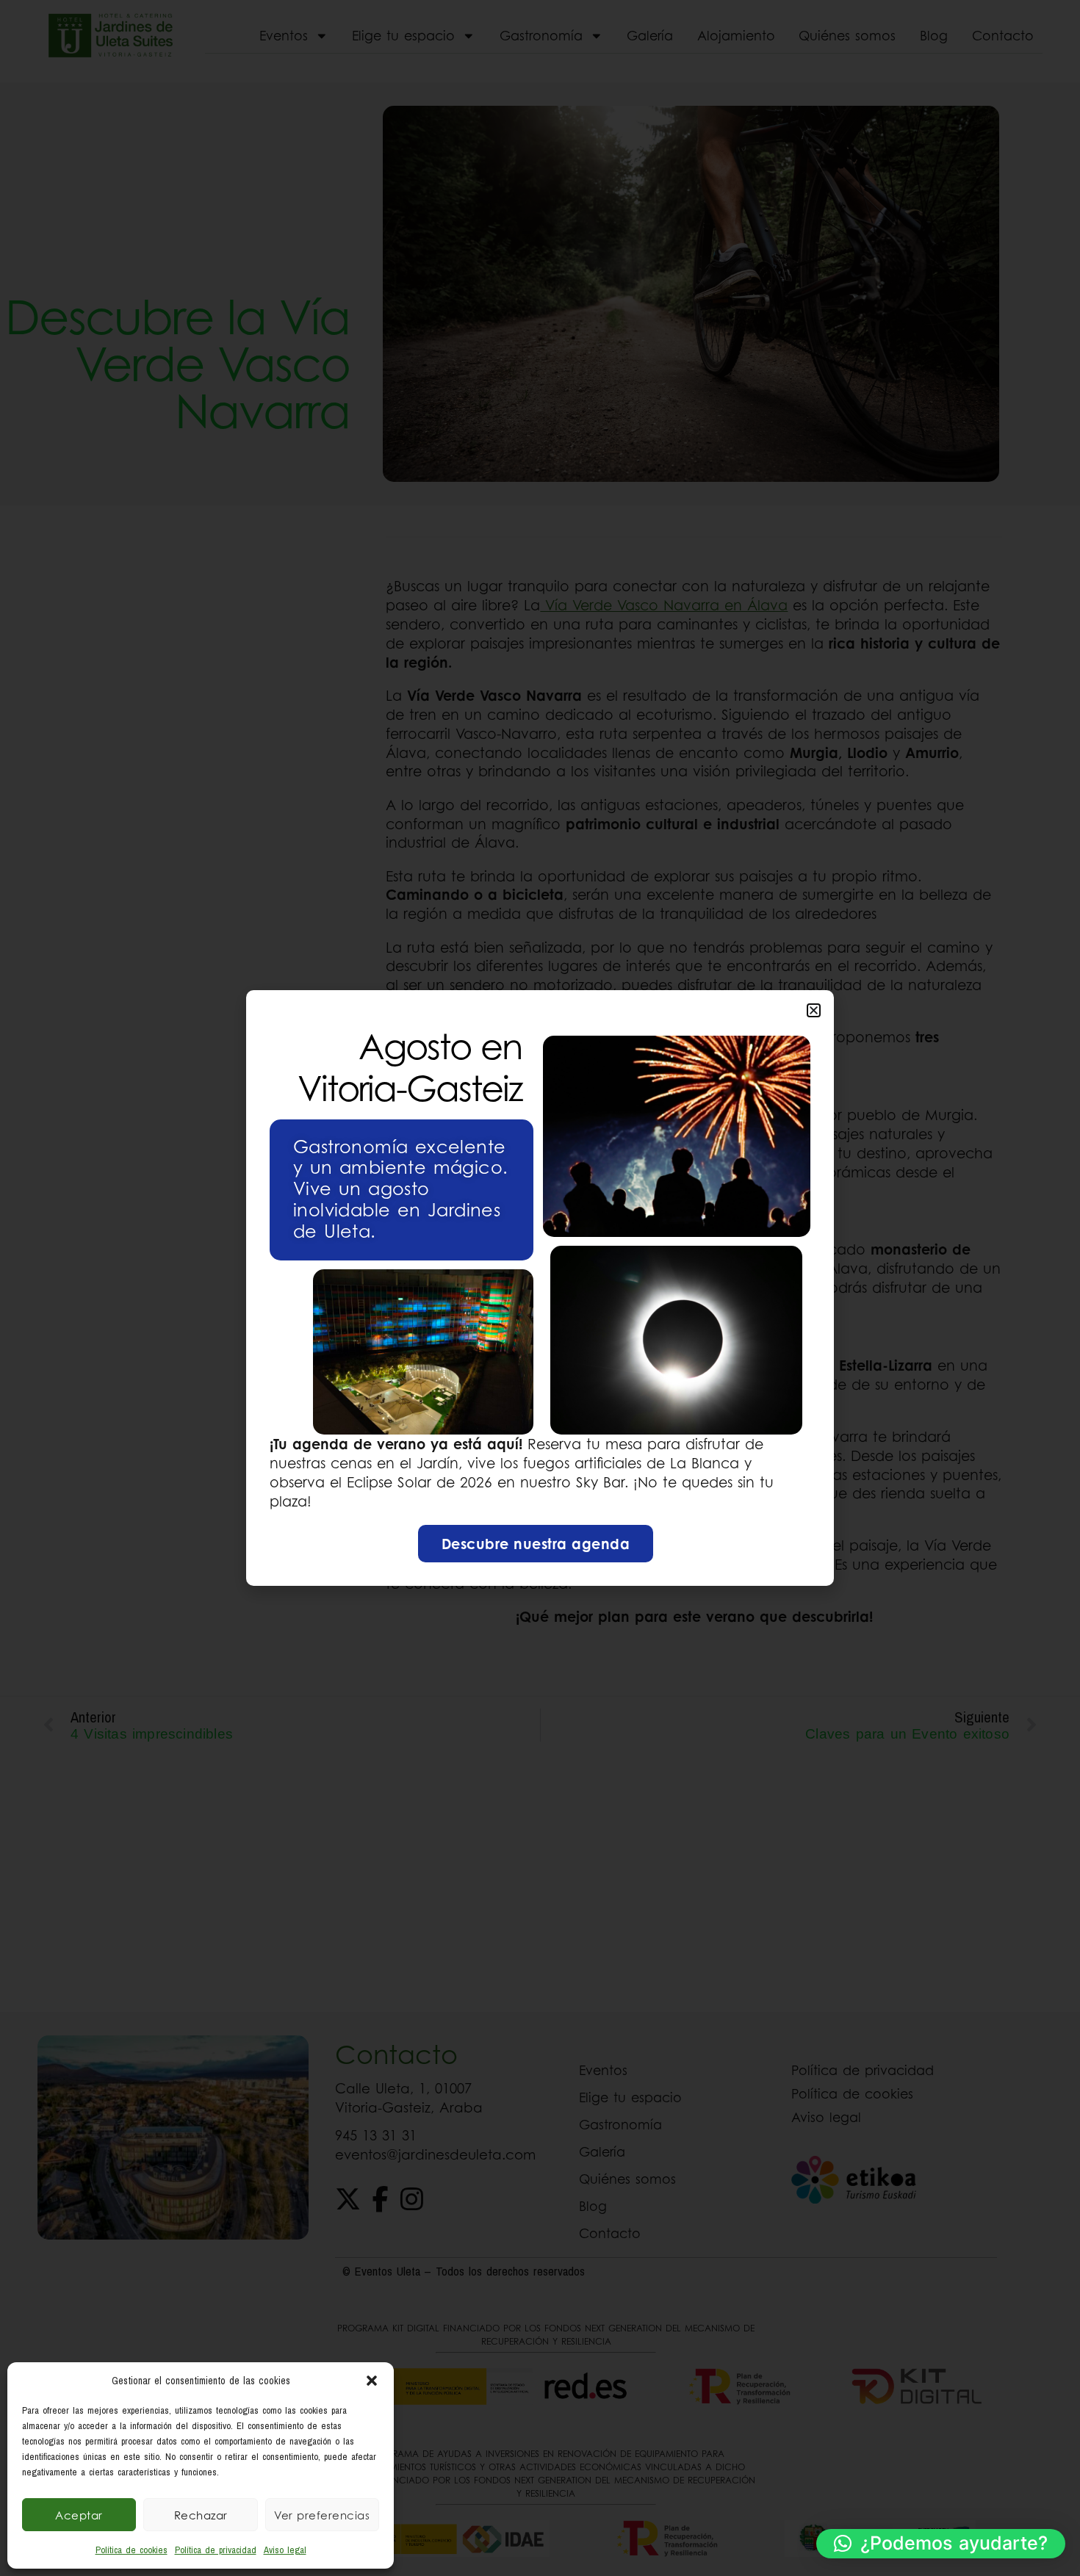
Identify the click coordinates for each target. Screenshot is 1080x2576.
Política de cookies (132, 2550)
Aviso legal (285, 2550)
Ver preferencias (322, 2515)
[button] (372, 2381)
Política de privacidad (216, 2550)
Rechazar (201, 2515)
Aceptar (79, 2515)
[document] (540, 1288)
